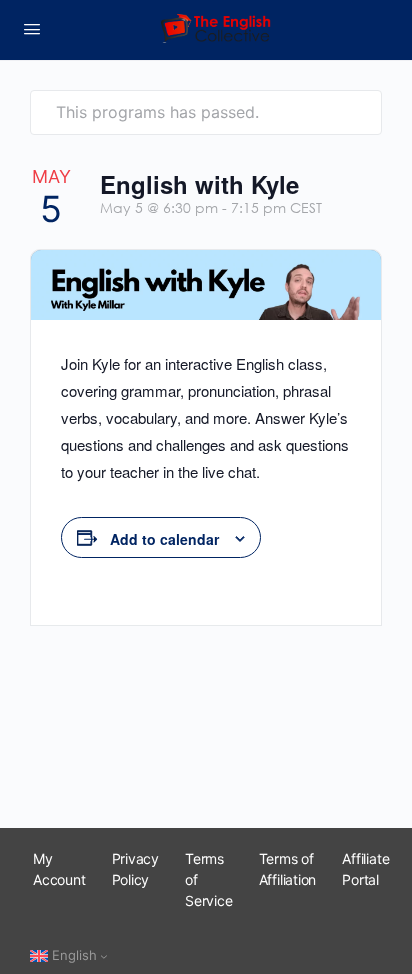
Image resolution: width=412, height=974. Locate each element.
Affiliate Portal (365, 869)
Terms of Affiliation (288, 869)
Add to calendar (164, 539)
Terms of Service (209, 879)
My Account (59, 869)
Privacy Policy (136, 869)
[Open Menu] (32, 28)
